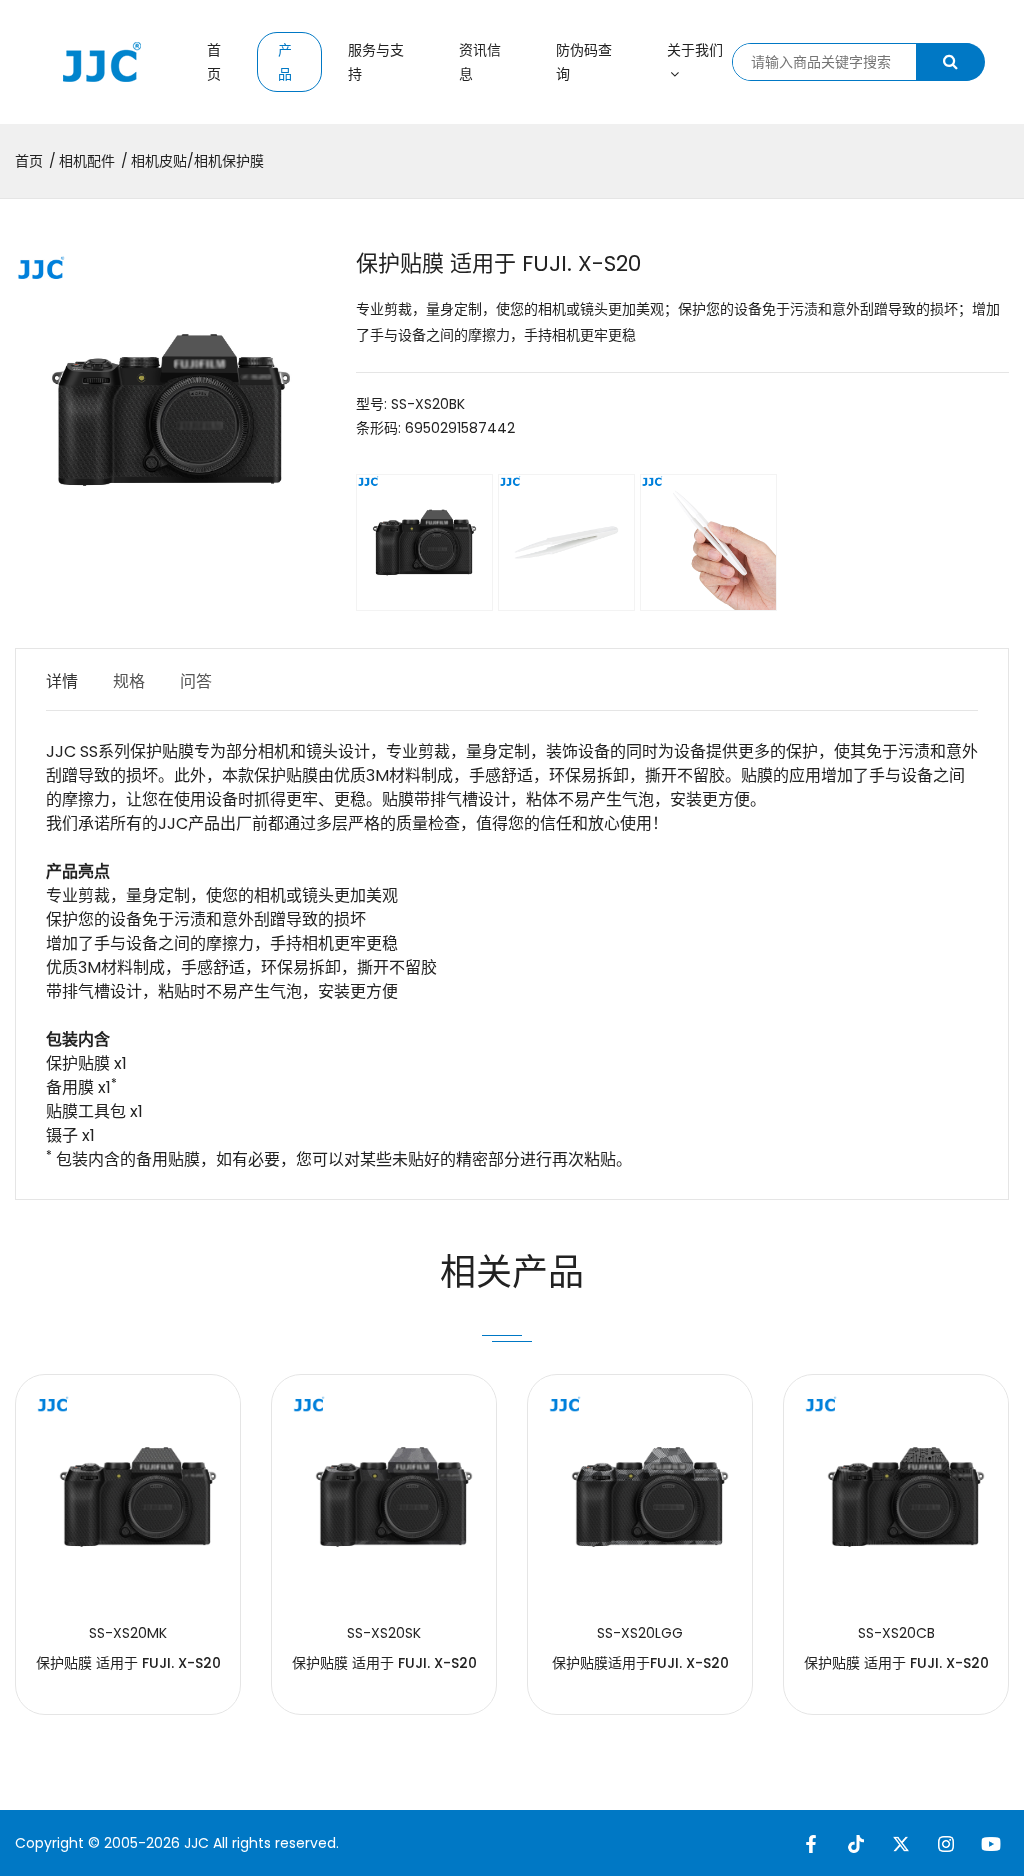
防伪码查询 (584, 62)
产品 (285, 62)
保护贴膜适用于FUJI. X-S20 (640, 1663)
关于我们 (695, 50)
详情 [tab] (62, 681)
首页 (214, 62)
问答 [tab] (196, 681)
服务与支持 (376, 62)
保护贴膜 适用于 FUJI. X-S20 (128, 1663)
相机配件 (87, 161)
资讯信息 (480, 62)
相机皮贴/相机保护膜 (197, 161)
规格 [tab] (129, 681)
